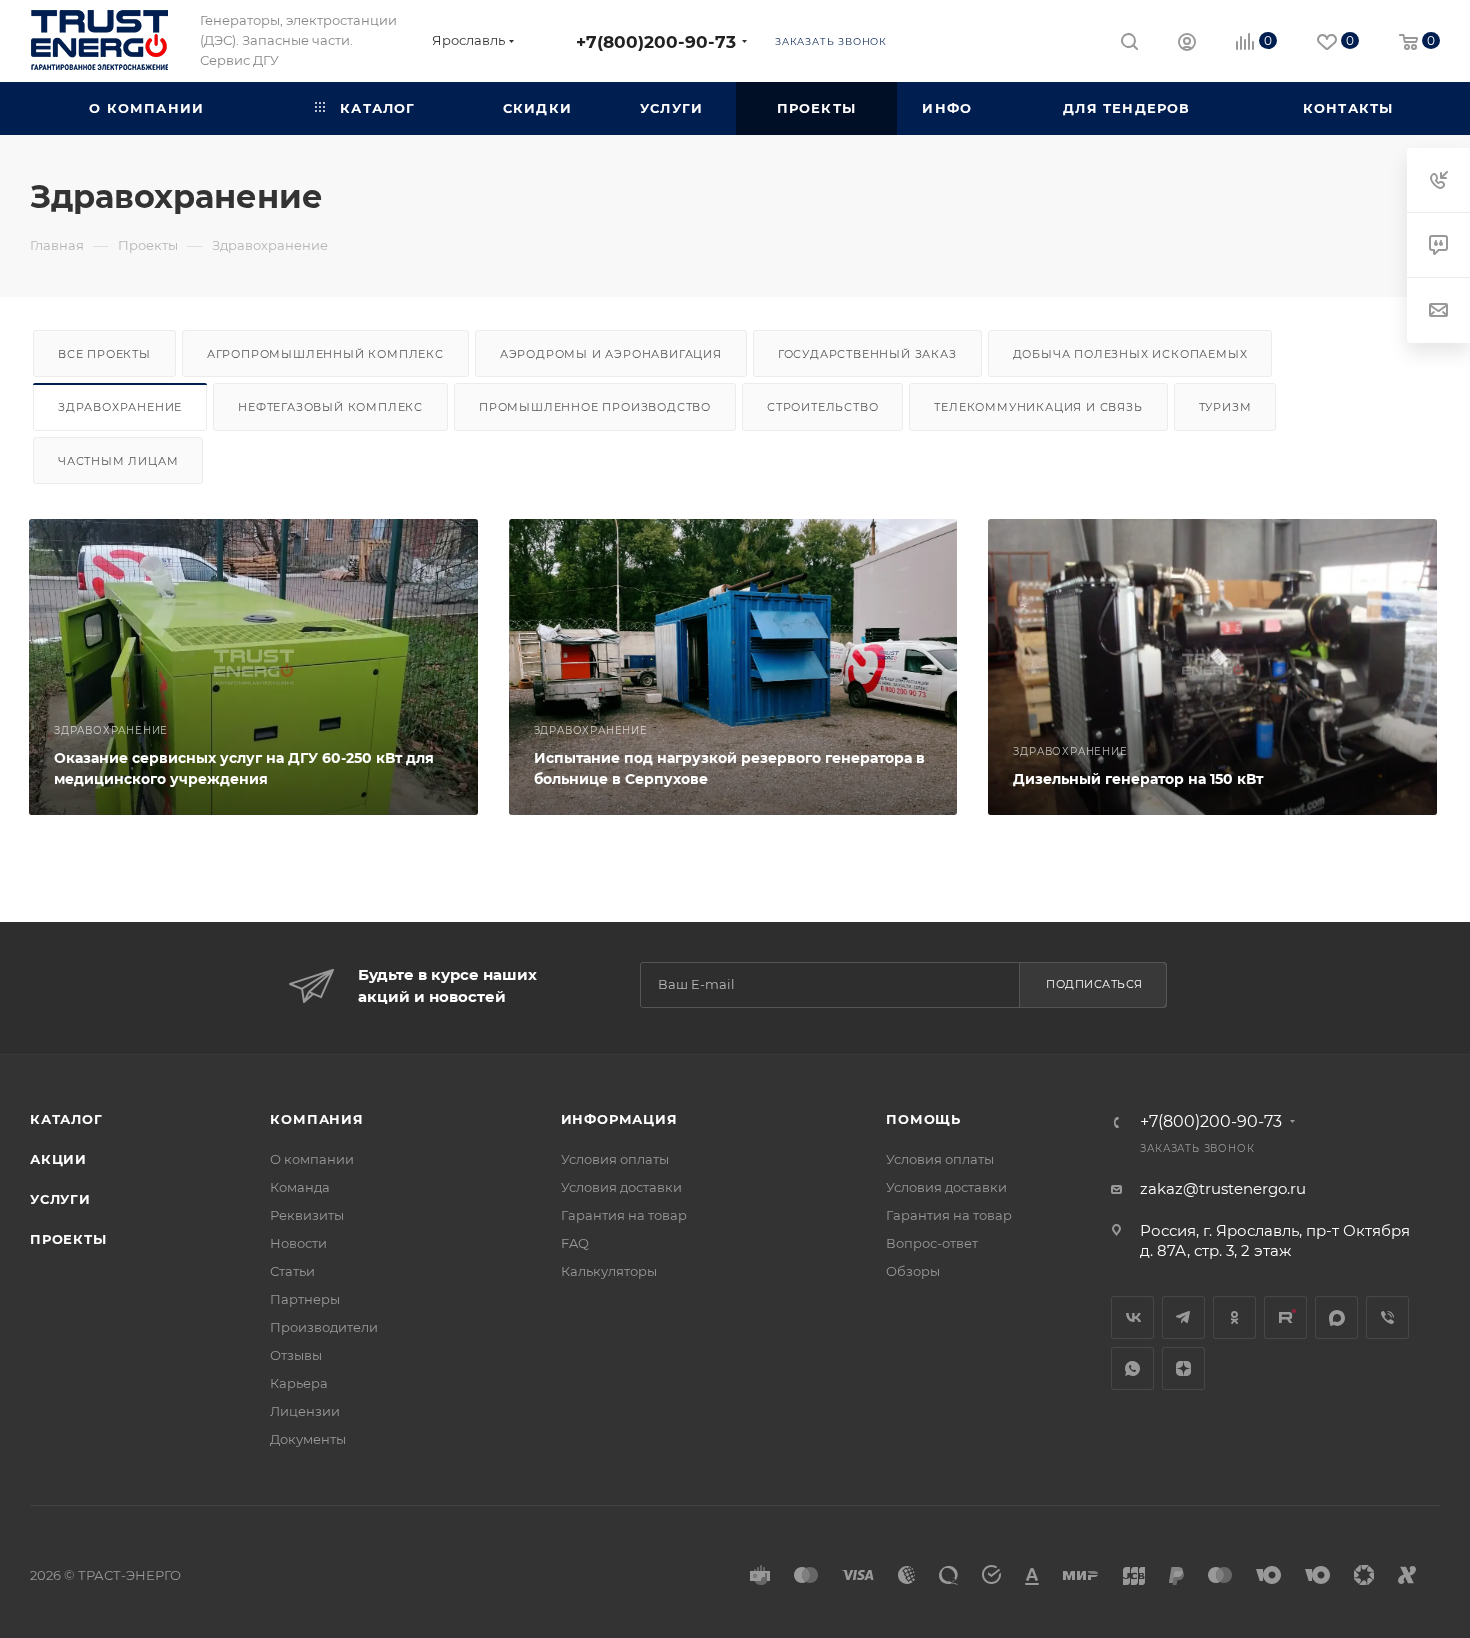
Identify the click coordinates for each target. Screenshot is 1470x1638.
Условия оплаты (615, 1159)
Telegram (1183, 1317)
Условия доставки (621, 1187)
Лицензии (305, 1411)
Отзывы (296, 1355)
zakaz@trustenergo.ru (1223, 1188)
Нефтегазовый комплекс (330, 407)
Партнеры (305, 1299)
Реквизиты (307, 1215)
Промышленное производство (595, 407)
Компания (316, 1119)
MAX (1336, 1317)
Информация (619, 1119)
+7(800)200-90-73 (656, 41)
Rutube (1285, 1317)
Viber (1387, 1317)
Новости (298, 1243)
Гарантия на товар (624, 1215)
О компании (312, 1159)
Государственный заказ (867, 354)
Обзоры (913, 1271)
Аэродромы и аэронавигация (611, 354)
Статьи (292, 1271)
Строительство (822, 407)
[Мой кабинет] (1187, 44)
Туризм (1225, 407)
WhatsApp (1132, 1368)
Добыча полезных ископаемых (1130, 354)
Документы (308, 1439)
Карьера (299, 1383)
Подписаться (1094, 984)
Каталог (66, 1119)
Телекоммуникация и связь (1038, 407)
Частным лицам (118, 461)
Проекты (68, 1239)
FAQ (575, 1243)
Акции (58, 1159)
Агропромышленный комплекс (325, 354)
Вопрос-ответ (932, 1243)
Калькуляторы (609, 1271)
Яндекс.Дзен (1183, 1368)
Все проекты (104, 354)
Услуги (60, 1199)
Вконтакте (1132, 1317)
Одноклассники (1234, 1317)
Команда (300, 1187)
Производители (324, 1327)
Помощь (923, 1119)
